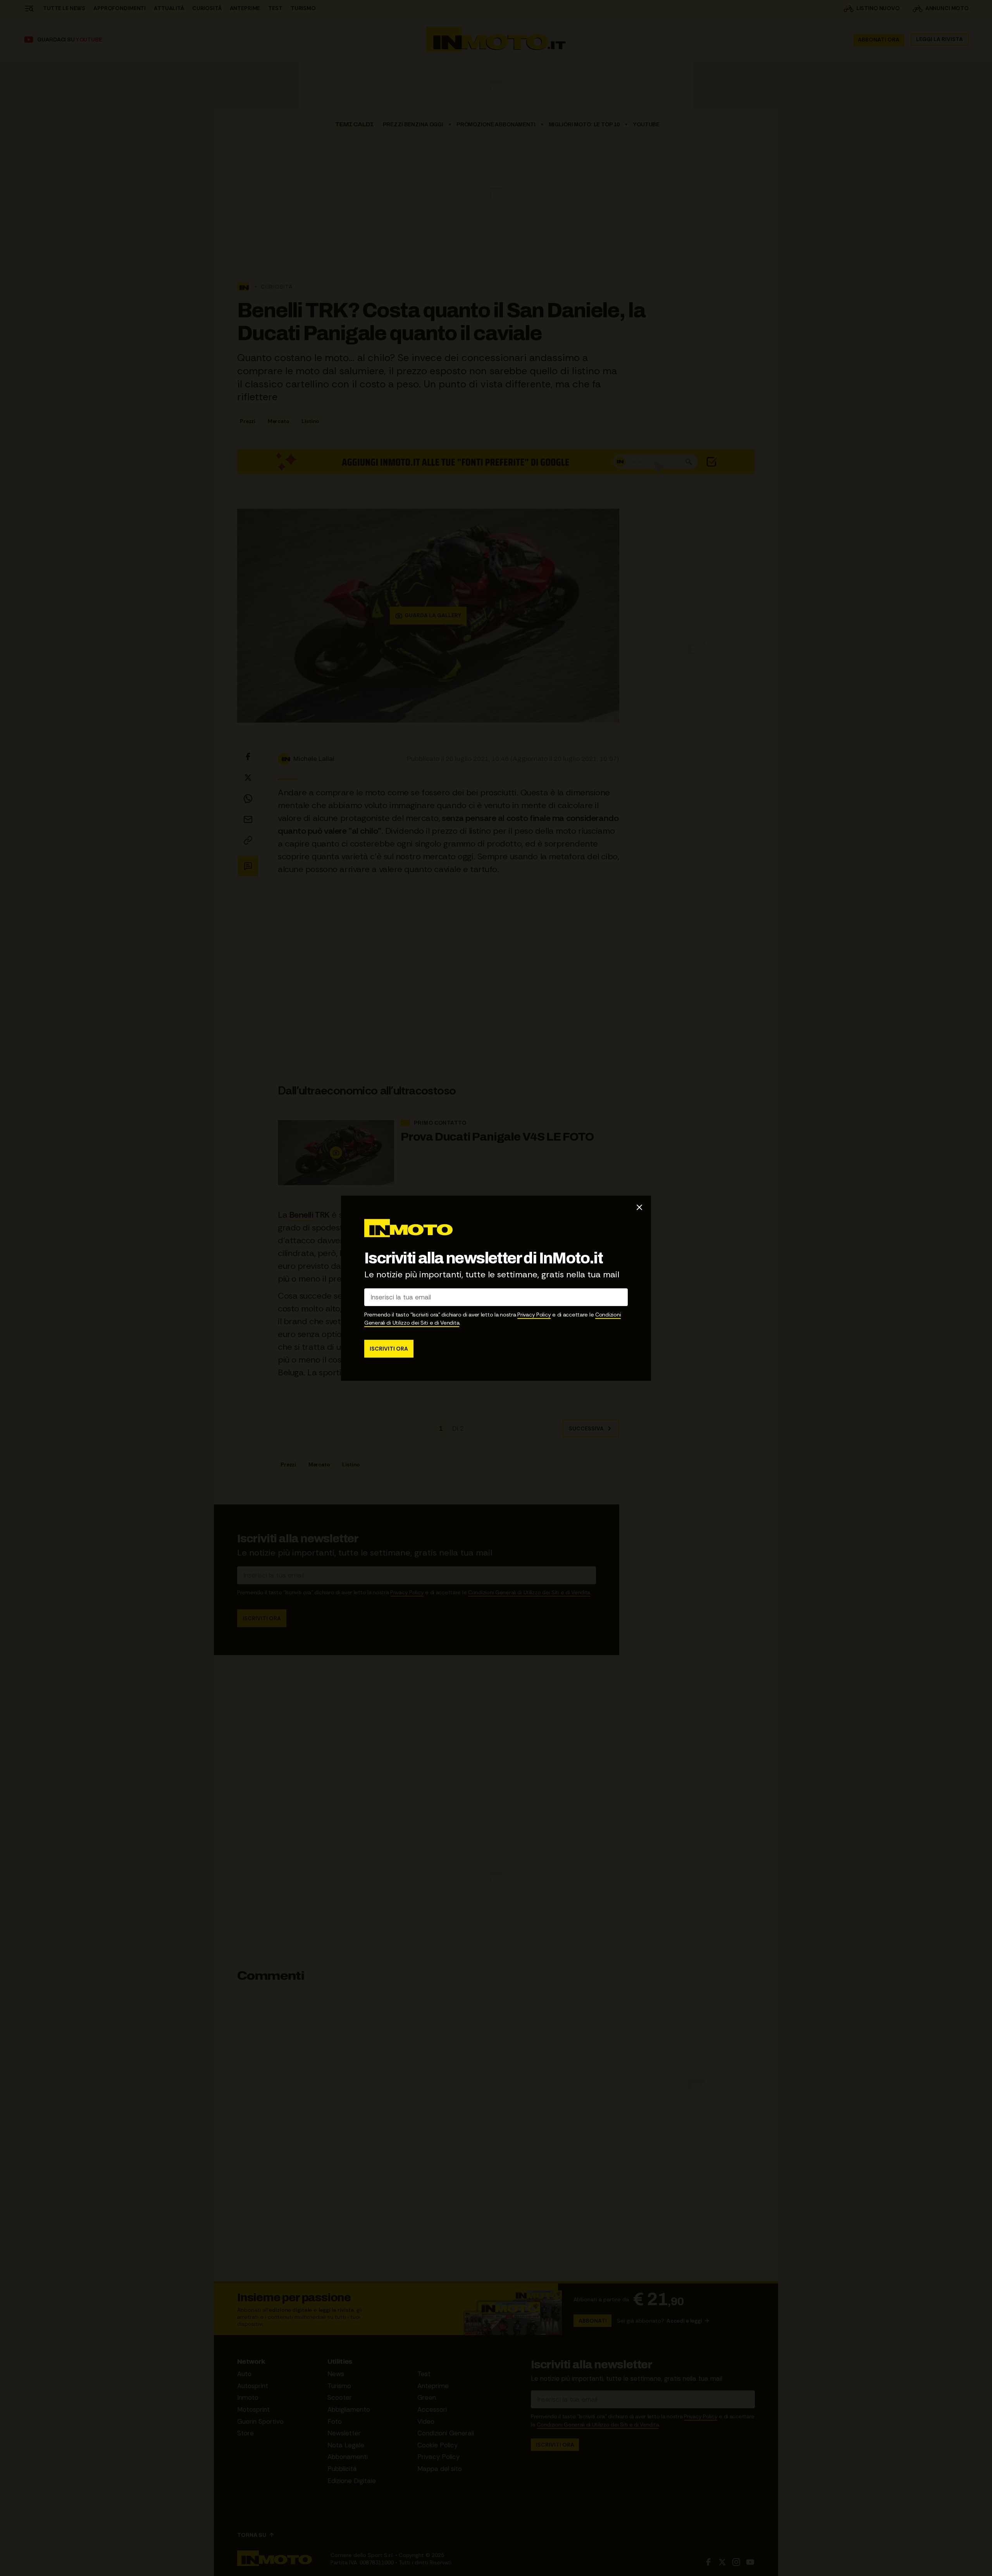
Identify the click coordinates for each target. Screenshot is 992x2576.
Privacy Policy (534, 1314)
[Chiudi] (639, 1207)
